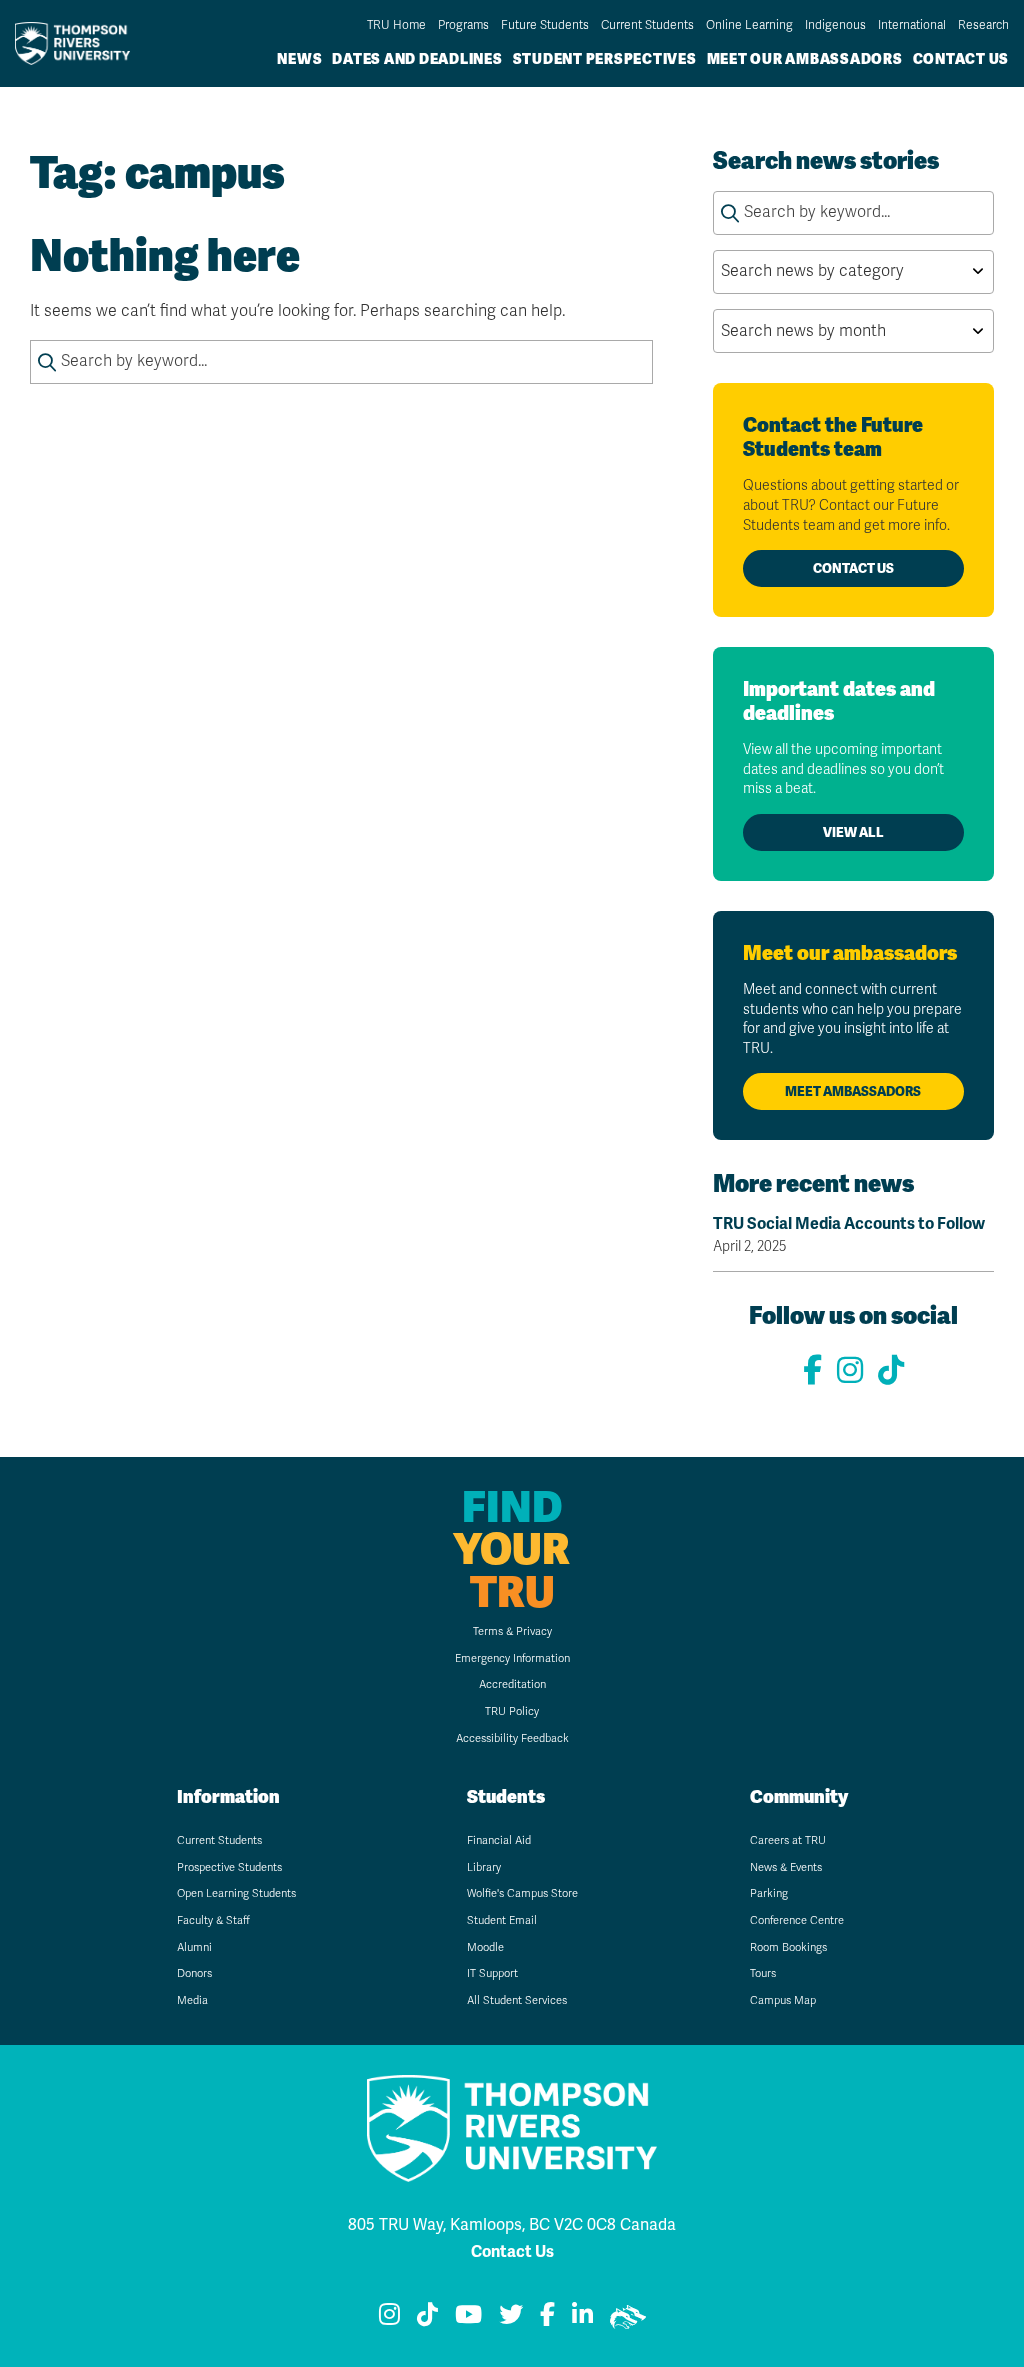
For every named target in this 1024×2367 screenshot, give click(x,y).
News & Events (786, 1867)
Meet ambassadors (853, 1091)
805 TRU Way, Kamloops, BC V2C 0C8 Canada (512, 2225)
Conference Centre (797, 1920)
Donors (194, 1973)
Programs (463, 25)
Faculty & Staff (213, 1920)
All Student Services (517, 2000)
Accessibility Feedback (512, 1738)
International (912, 25)
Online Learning (749, 25)
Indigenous (835, 25)
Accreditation (512, 1684)
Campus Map (783, 2000)
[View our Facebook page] (812, 1371)
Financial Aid (499, 1840)
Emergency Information (512, 1658)
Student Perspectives (605, 59)
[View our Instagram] (850, 1371)
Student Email (502, 1920)
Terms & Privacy (512, 1631)
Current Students (647, 25)
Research (983, 25)
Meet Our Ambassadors (805, 59)
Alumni (194, 1947)
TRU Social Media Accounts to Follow (849, 1234)
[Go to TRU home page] (78, 43)
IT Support (492, 1973)
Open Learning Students (236, 1893)
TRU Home (396, 25)
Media (192, 2000)
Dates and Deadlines (417, 59)
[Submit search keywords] (47, 362)
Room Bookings (788, 1947)
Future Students (545, 25)
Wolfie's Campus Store (522, 1893)
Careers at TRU (788, 1840)
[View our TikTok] (891, 1371)
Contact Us (961, 59)
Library (484, 1867)
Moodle (485, 1947)
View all (853, 832)
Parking (769, 1893)
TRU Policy (512, 1711)
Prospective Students (229, 1867)
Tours (763, 1973)
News (299, 59)
